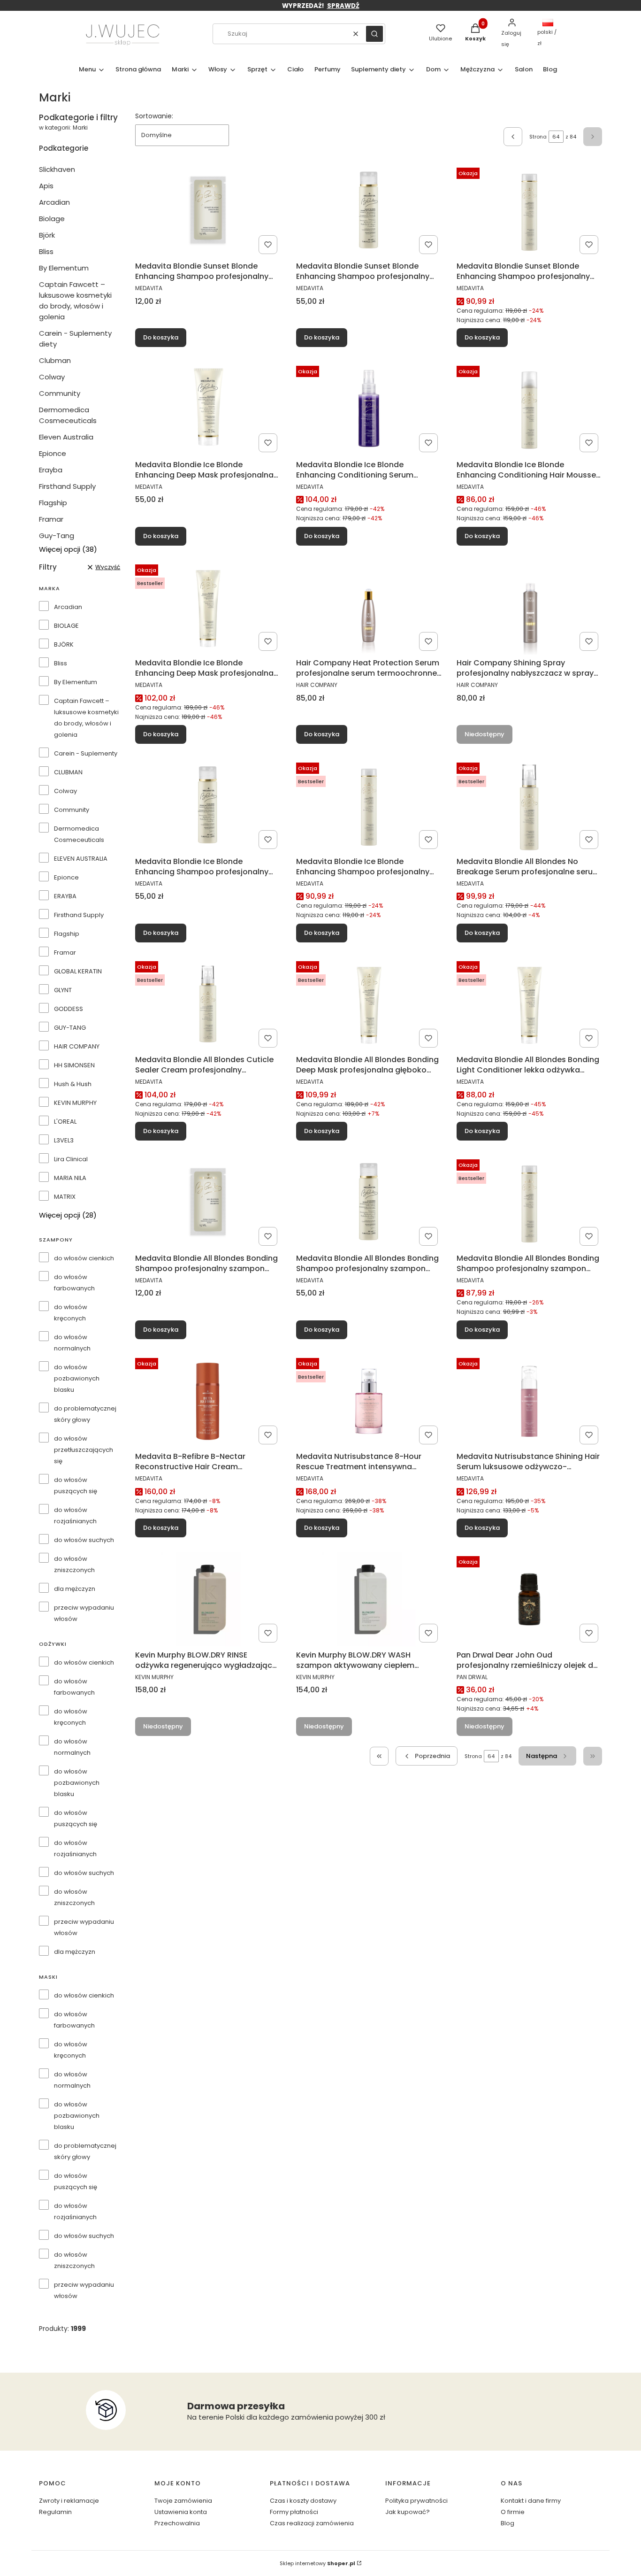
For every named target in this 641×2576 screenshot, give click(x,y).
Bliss (46, 251)
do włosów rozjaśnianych (75, 1516)
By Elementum (64, 268)
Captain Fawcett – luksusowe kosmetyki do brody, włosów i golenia (75, 301)
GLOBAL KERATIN (78, 971)
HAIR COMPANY (77, 1046)
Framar (51, 519)
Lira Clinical (71, 1159)
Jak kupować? (408, 2512)
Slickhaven (57, 169)
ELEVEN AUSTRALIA (81, 859)
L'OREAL (65, 1122)
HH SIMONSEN (74, 1065)
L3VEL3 (64, 1140)
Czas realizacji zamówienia (312, 2523)
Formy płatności (294, 2512)
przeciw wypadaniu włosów (84, 1613)
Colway (52, 377)
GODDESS (69, 1009)
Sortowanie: (154, 116)
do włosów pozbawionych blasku (77, 1378)
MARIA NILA (70, 1178)
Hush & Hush (73, 1084)
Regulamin (55, 2512)
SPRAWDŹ (343, 6)
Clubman (55, 360)
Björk (47, 235)
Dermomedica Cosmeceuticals (68, 415)
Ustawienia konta (181, 2512)
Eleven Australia (66, 437)
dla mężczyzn (75, 1589)
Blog (507, 2523)
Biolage (52, 219)
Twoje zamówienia (183, 2501)
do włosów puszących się (76, 1485)
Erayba (51, 470)
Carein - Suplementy (86, 753)
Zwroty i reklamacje (69, 2501)
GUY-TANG (70, 1028)
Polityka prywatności (416, 2501)
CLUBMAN (68, 772)
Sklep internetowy (317, 2563)
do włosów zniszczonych (74, 1564)
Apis (46, 186)
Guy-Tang (57, 536)
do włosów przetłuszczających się (84, 1450)
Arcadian (54, 202)
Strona (538, 137)
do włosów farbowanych (74, 1283)
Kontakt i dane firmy (531, 2501)
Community (60, 393)
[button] (374, 34)
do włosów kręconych (71, 1313)
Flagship (53, 503)
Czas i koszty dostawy (303, 2501)
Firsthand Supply (67, 486)
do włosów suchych (84, 1540)
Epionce (53, 453)
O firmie (513, 2512)
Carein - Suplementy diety (75, 339)
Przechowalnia (177, 2523)
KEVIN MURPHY (75, 1103)
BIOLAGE (66, 626)
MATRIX (65, 1197)
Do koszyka (161, 337)
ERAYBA (65, 896)
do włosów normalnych (72, 1343)
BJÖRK (64, 644)
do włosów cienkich (84, 1258)
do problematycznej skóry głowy (85, 1414)
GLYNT (63, 990)
